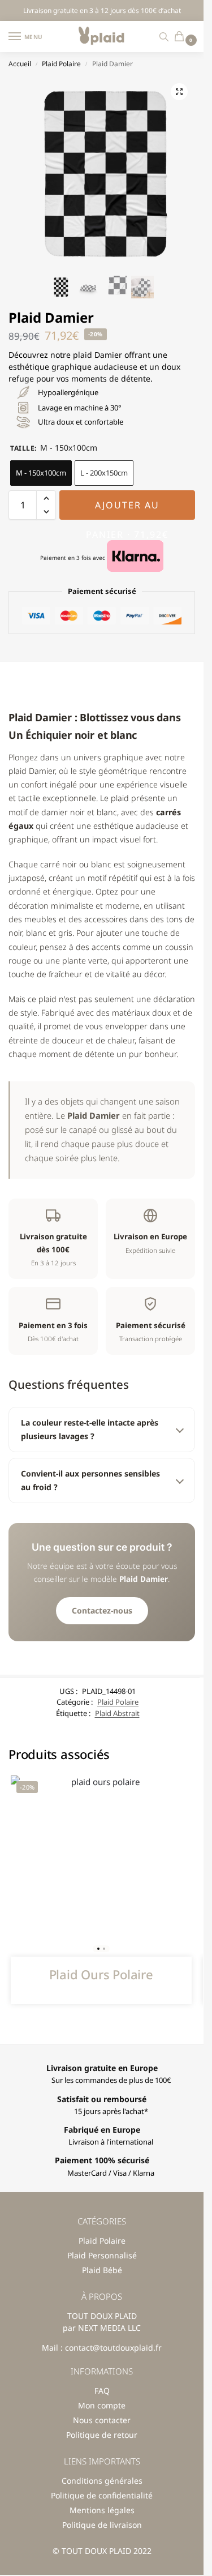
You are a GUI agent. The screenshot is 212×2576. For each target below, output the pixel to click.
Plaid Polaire (61, 64)
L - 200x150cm (104, 473)
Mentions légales (102, 2510)
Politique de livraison (102, 2525)
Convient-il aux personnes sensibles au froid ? (90, 1480)
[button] (182, 37)
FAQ (102, 2391)
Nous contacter (102, 2420)
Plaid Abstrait (117, 1713)
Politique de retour (102, 2435)
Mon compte (102, 2405)
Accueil (20, 64)
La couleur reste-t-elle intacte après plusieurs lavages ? (90, 1429)
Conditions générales (102, 2481)
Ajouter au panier (127, 509)
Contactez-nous (102, 1610)
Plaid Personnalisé (102, 2255)
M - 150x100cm (41, 473)
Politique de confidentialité (102, 2495)
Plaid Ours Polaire (101, 1974)
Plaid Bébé (102, 2270)
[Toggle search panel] (164, 37)
